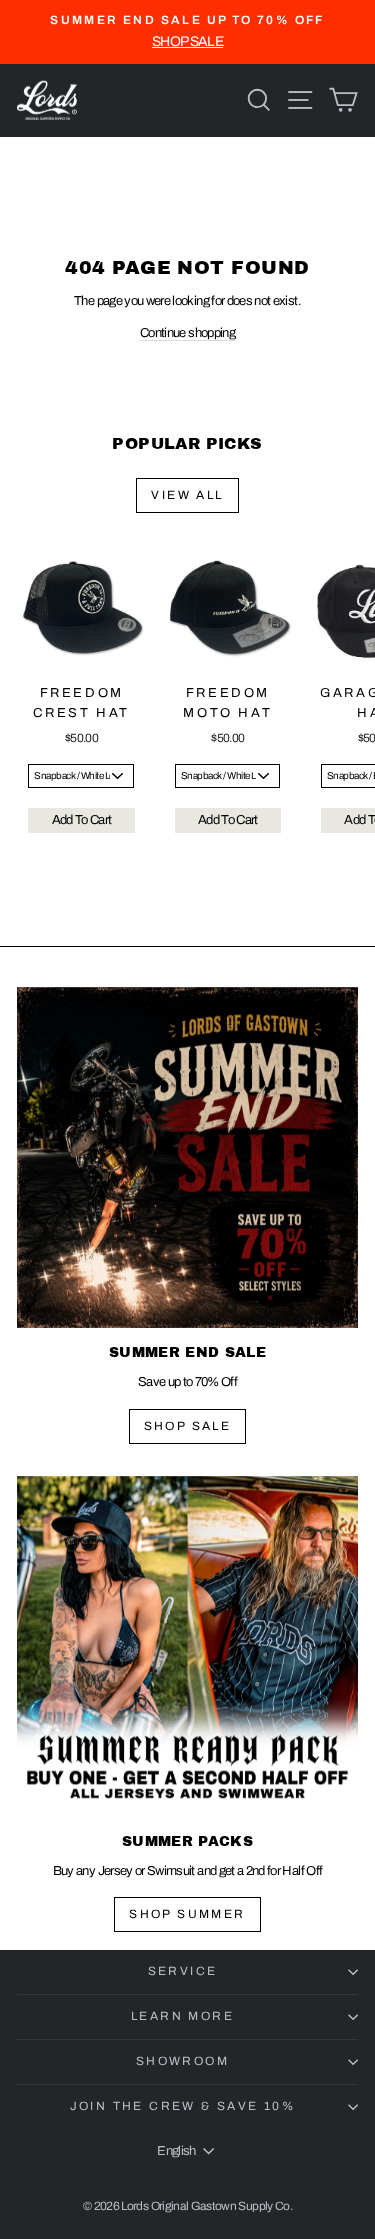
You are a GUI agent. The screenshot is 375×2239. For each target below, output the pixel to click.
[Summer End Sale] (187, 1157)
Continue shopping (187, 333)
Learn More (182, 2016)
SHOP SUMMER (187, 1914)
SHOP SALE (188, 1426)
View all (187, 495)
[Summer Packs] (187, 1646)
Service (183, 1971)
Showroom (182, 2061)
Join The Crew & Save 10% (183, 2106)
